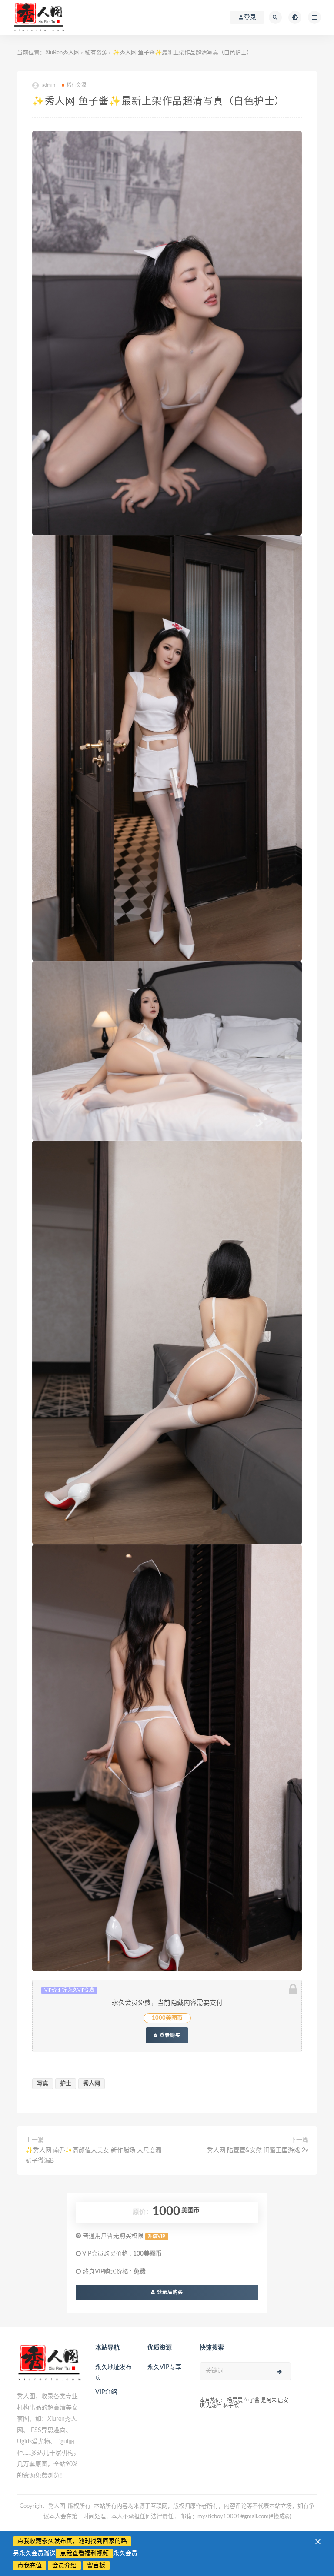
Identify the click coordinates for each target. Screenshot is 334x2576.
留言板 (96, 2566)
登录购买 (169, 2035)
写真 (43, 2084)
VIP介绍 (106, 2392)
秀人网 (92, 2084)
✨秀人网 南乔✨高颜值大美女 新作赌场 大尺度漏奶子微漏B (94, 2156)
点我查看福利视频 (84, 2553)
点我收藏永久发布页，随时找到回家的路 (72, 2541)
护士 (66, 2084)
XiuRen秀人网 (62, 53)
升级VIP (157, 2237)
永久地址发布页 (114, 2373)
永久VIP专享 (164, 2367)
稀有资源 (96, 53)
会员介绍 (64, 2566)
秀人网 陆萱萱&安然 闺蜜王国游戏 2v (258, 2150)
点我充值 (30, 2566)
